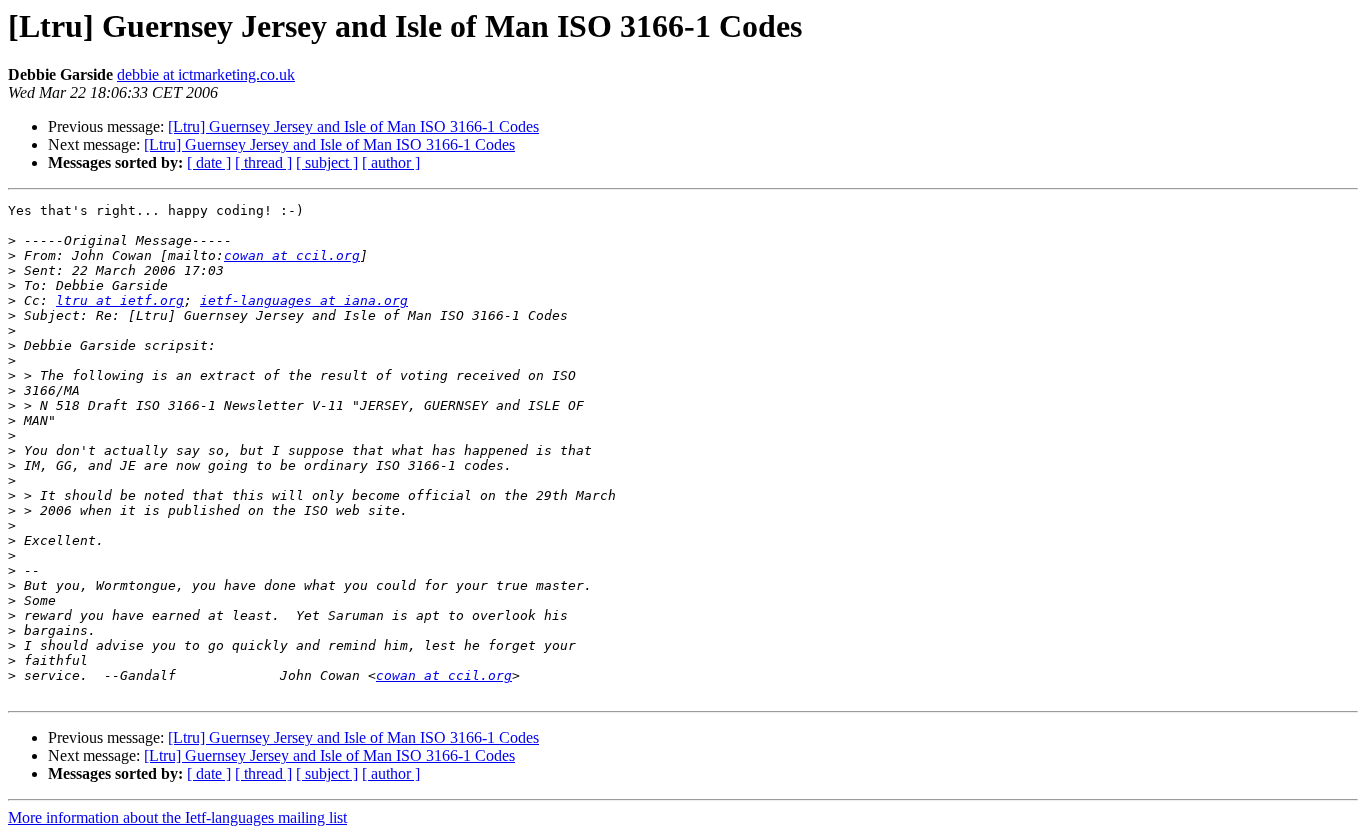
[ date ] (209, 162)
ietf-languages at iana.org (304, 300)
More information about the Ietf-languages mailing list (177, 817)
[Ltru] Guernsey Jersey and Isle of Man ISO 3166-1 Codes (353, 126)
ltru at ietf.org (120, 300)
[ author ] (391, 162)
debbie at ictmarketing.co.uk (206, 74)
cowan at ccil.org (292, 255)
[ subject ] (327, 162)
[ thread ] (263, 162)
